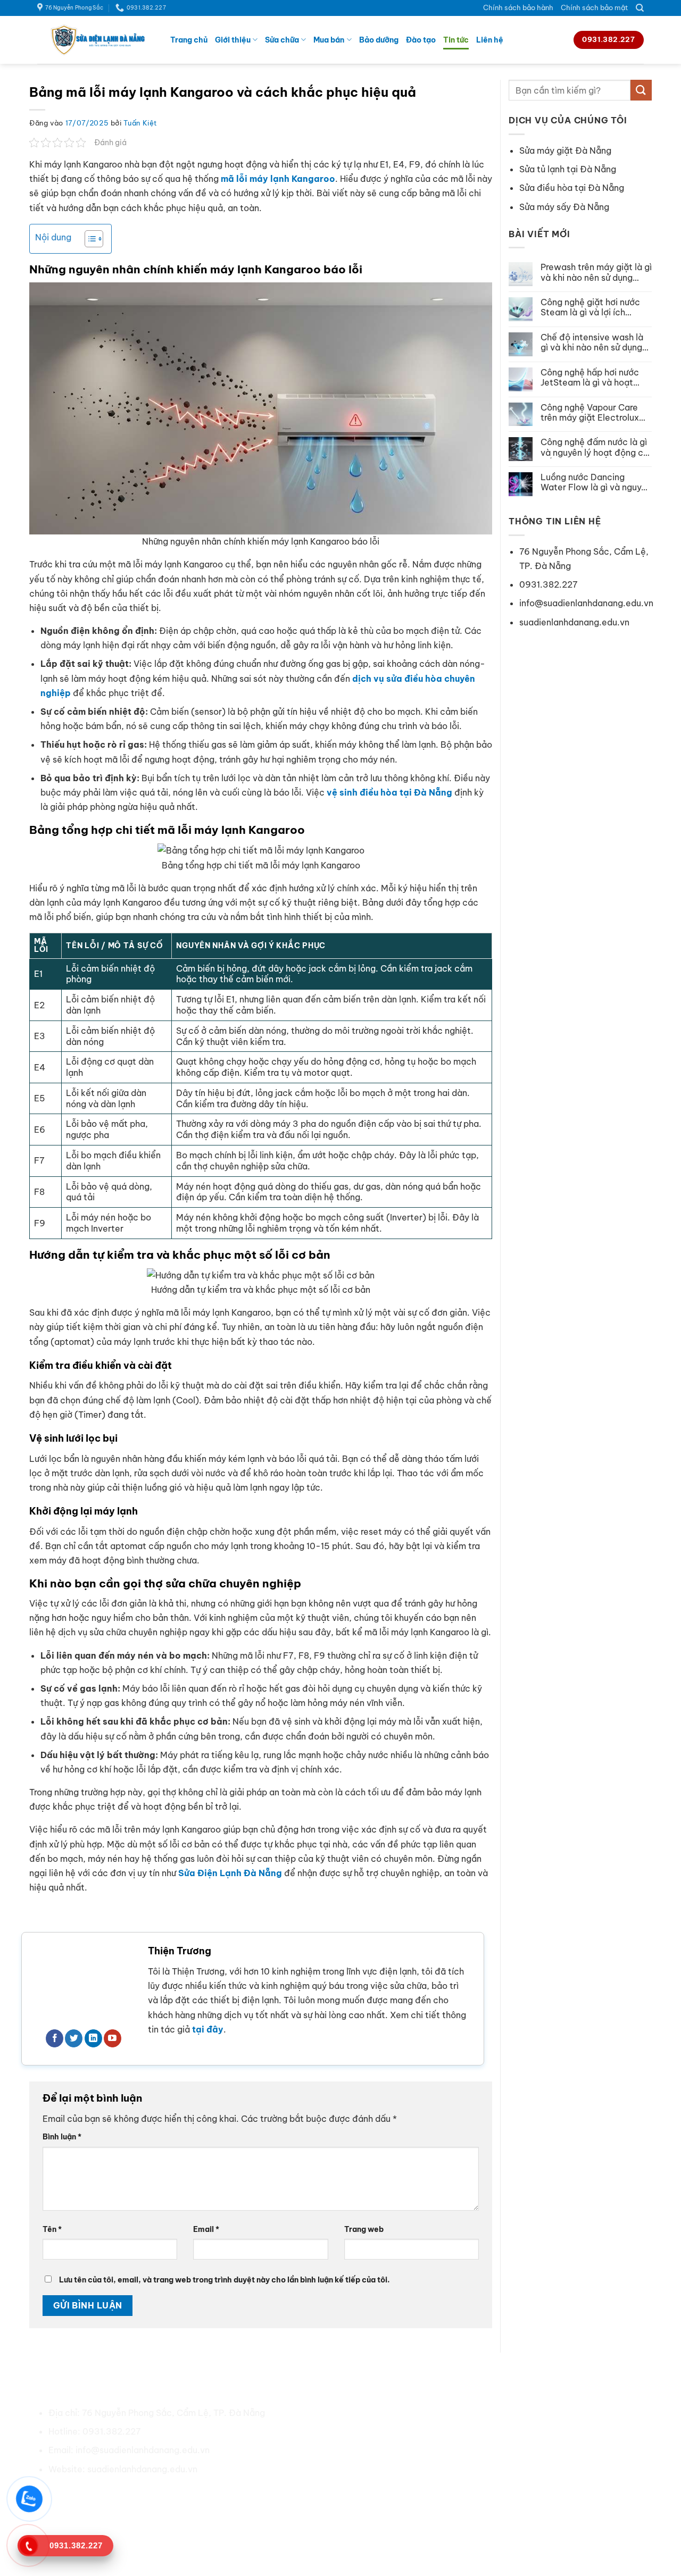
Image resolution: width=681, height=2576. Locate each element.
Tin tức (456, 40)
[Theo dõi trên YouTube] (113, 2038)
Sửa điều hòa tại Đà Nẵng (572, 188)
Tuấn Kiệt (140, 123)
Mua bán (329, 40)
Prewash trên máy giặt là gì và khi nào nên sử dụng (596, 272)
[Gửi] (641, 90)
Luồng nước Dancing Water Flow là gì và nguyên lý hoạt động (596, 482)
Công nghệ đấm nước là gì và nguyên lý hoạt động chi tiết (595, 447)
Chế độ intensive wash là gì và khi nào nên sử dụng (592, 342)
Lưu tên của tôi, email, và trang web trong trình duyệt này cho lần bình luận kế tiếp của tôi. (225, 2280)
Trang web (364, 2229)
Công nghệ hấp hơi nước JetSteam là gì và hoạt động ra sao (590, 378)
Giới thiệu (233, 40)
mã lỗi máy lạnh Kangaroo (278, 179)
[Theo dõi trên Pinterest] (117, 2494)
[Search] (640, 8)
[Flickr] (174, 2494)
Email (206, 2229)
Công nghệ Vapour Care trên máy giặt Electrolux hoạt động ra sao (590, 413)
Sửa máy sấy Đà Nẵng (564, 207)
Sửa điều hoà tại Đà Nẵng (516, 2413)
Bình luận (62, 2137)
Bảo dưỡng (379, 40)
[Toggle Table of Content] (89, 239)
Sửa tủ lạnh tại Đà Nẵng (568, 169)
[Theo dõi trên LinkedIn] (93, 2038)
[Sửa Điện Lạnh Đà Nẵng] (96, 40)
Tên (52, 2229)
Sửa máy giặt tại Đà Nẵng (516, 2431)
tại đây (208, 2029)
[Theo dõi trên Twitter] (74, 2038)
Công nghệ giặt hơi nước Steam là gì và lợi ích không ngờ (590, 307)
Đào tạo (421, 40)
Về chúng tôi (333, 2413)
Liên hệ (490, 40)
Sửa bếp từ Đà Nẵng (505, 2469)
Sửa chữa (282, 40)
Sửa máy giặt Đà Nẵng (565, 150)
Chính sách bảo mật (595, 7)
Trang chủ (189, 40)
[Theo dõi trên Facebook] (55, 2038)
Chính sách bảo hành (518, 7)
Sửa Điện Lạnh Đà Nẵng (230, 1873)
